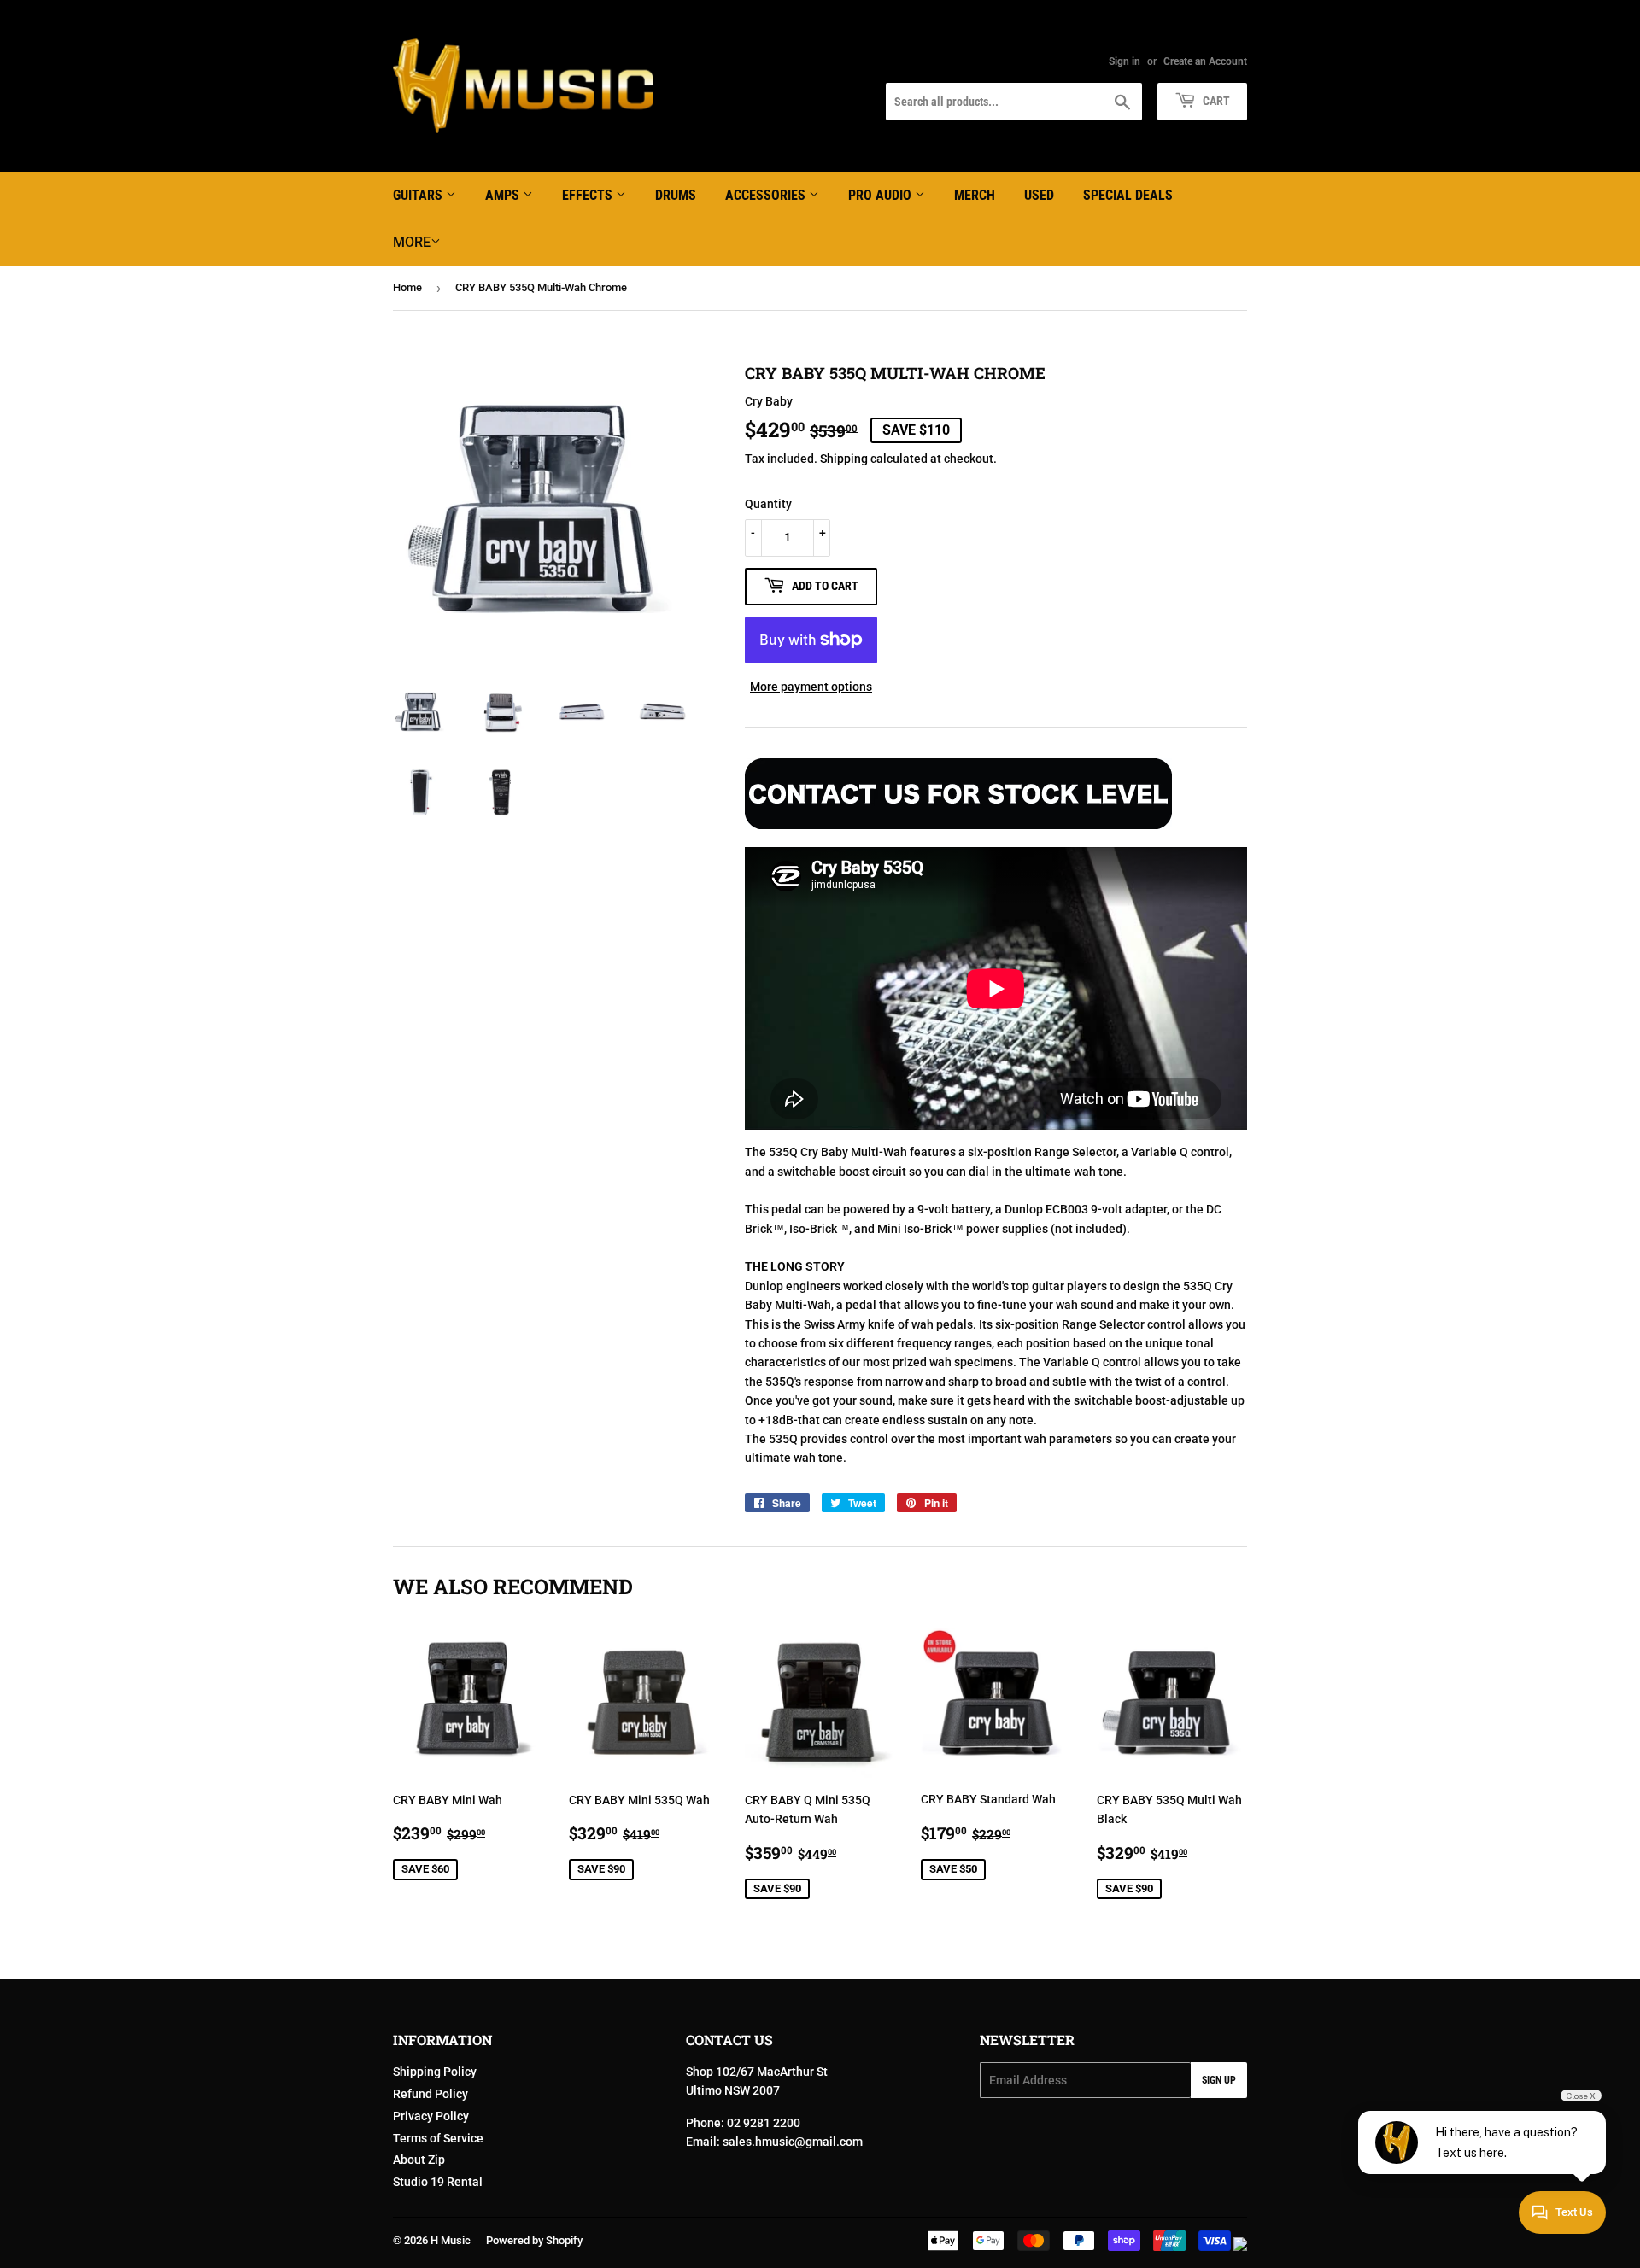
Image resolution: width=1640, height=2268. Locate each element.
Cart (1215, 101)
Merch (975, 195)
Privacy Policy (431, 2116)
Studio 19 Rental (438, 2182)
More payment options (811, 687)
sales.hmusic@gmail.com (793, 2142)
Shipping (844, 459)
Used (1039, 195)
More (412, 242)
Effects (589, 195)
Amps (504, 195)
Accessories (767, 195)
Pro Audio (881, 195)
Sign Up (1219, 2080)
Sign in (1125, 61)
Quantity (768, 504)
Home (407, 287)
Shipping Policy (435, 2072)
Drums (676, 195)
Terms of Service (438, 2138)
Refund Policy (430, 2094)
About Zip (419, 2160)
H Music (451, 2240)
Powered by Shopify (534, 2240)
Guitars (419, 195)
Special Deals (1128, 195)
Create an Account (1205, 61)
